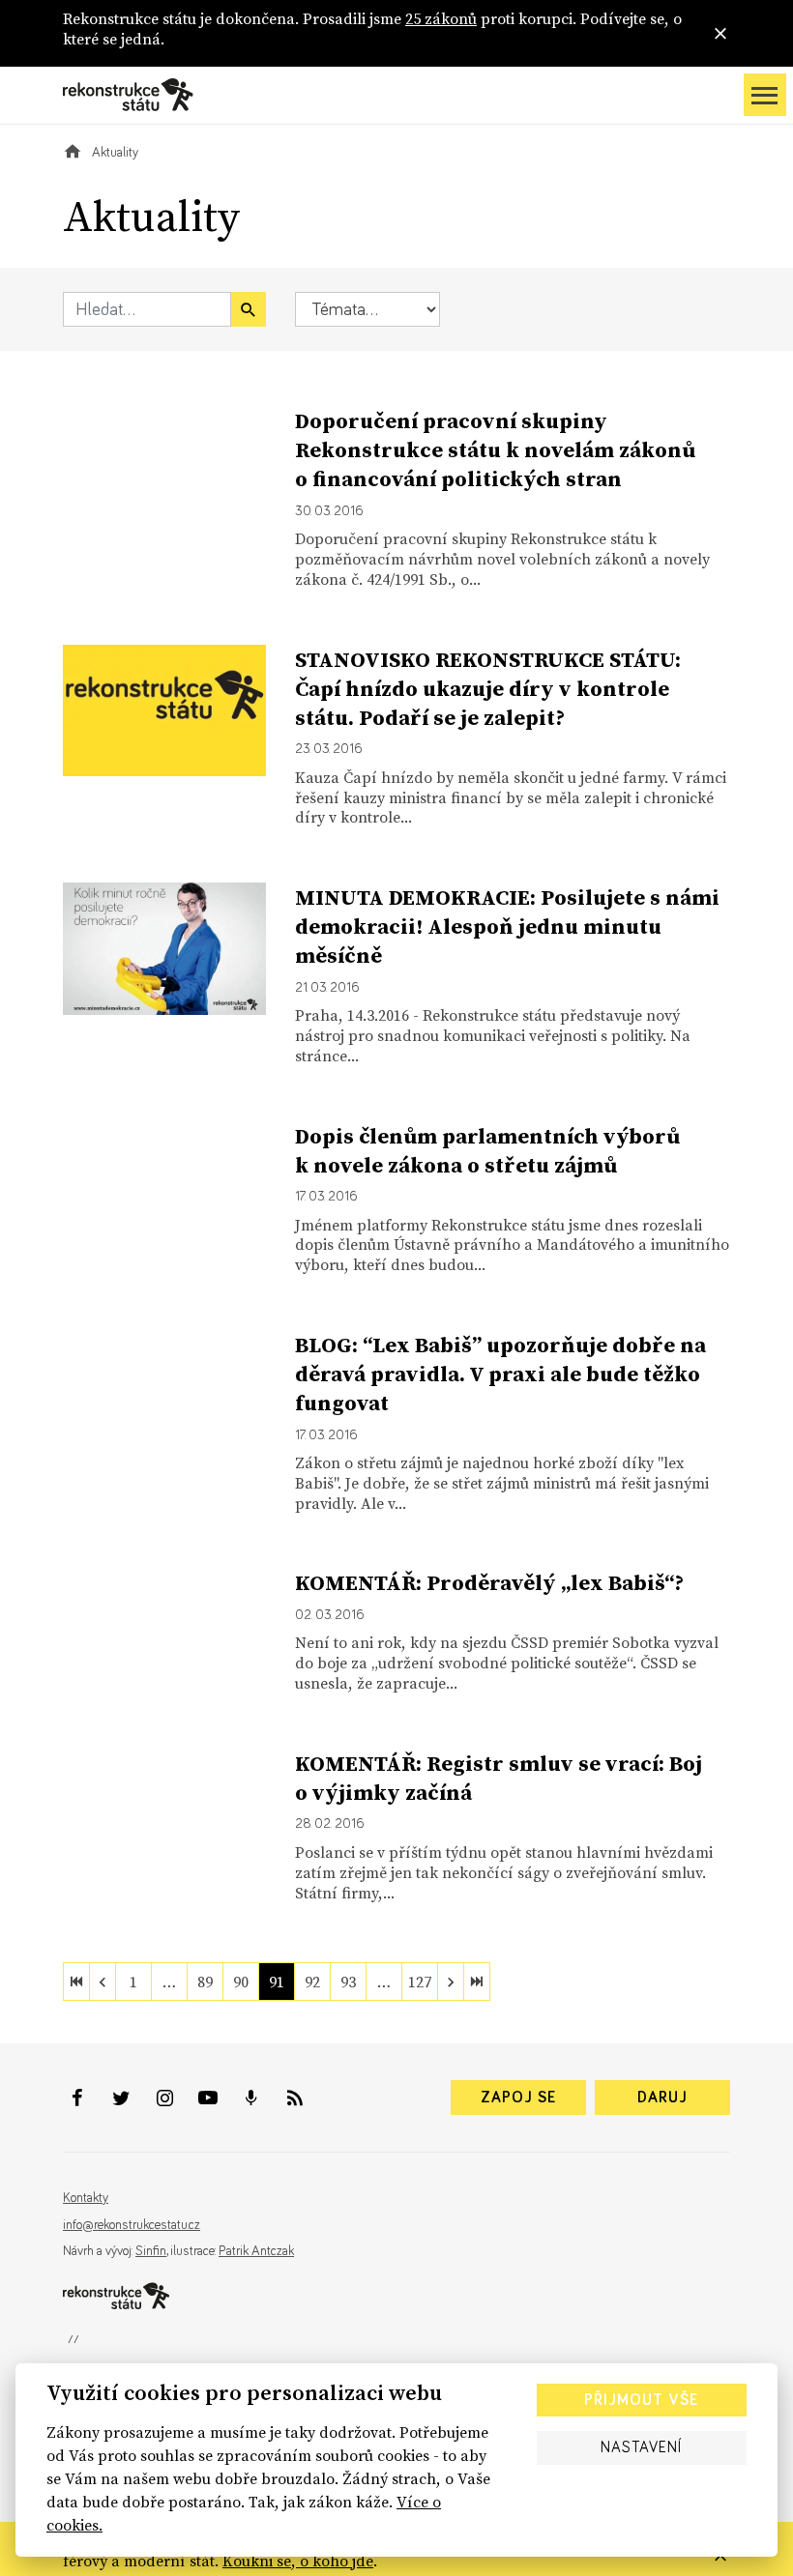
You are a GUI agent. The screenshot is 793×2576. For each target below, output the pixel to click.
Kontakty (86, 2198)
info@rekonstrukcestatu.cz (132, 2225)
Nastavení (641, 2447)
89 (205, 1982)
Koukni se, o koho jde (298, 2561)
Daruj (662, 2098)
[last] (477, 1982)
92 (312, 1982)
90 (241, 1982)
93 (348, 1982)
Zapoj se (518, 2098)
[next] (451, 1982)
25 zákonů (441, 18)
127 (420, 1982)
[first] (76, 1982)
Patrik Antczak (256, 2251)
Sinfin (151, 2251)
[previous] (103, 1982)
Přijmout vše (641, 2400)
